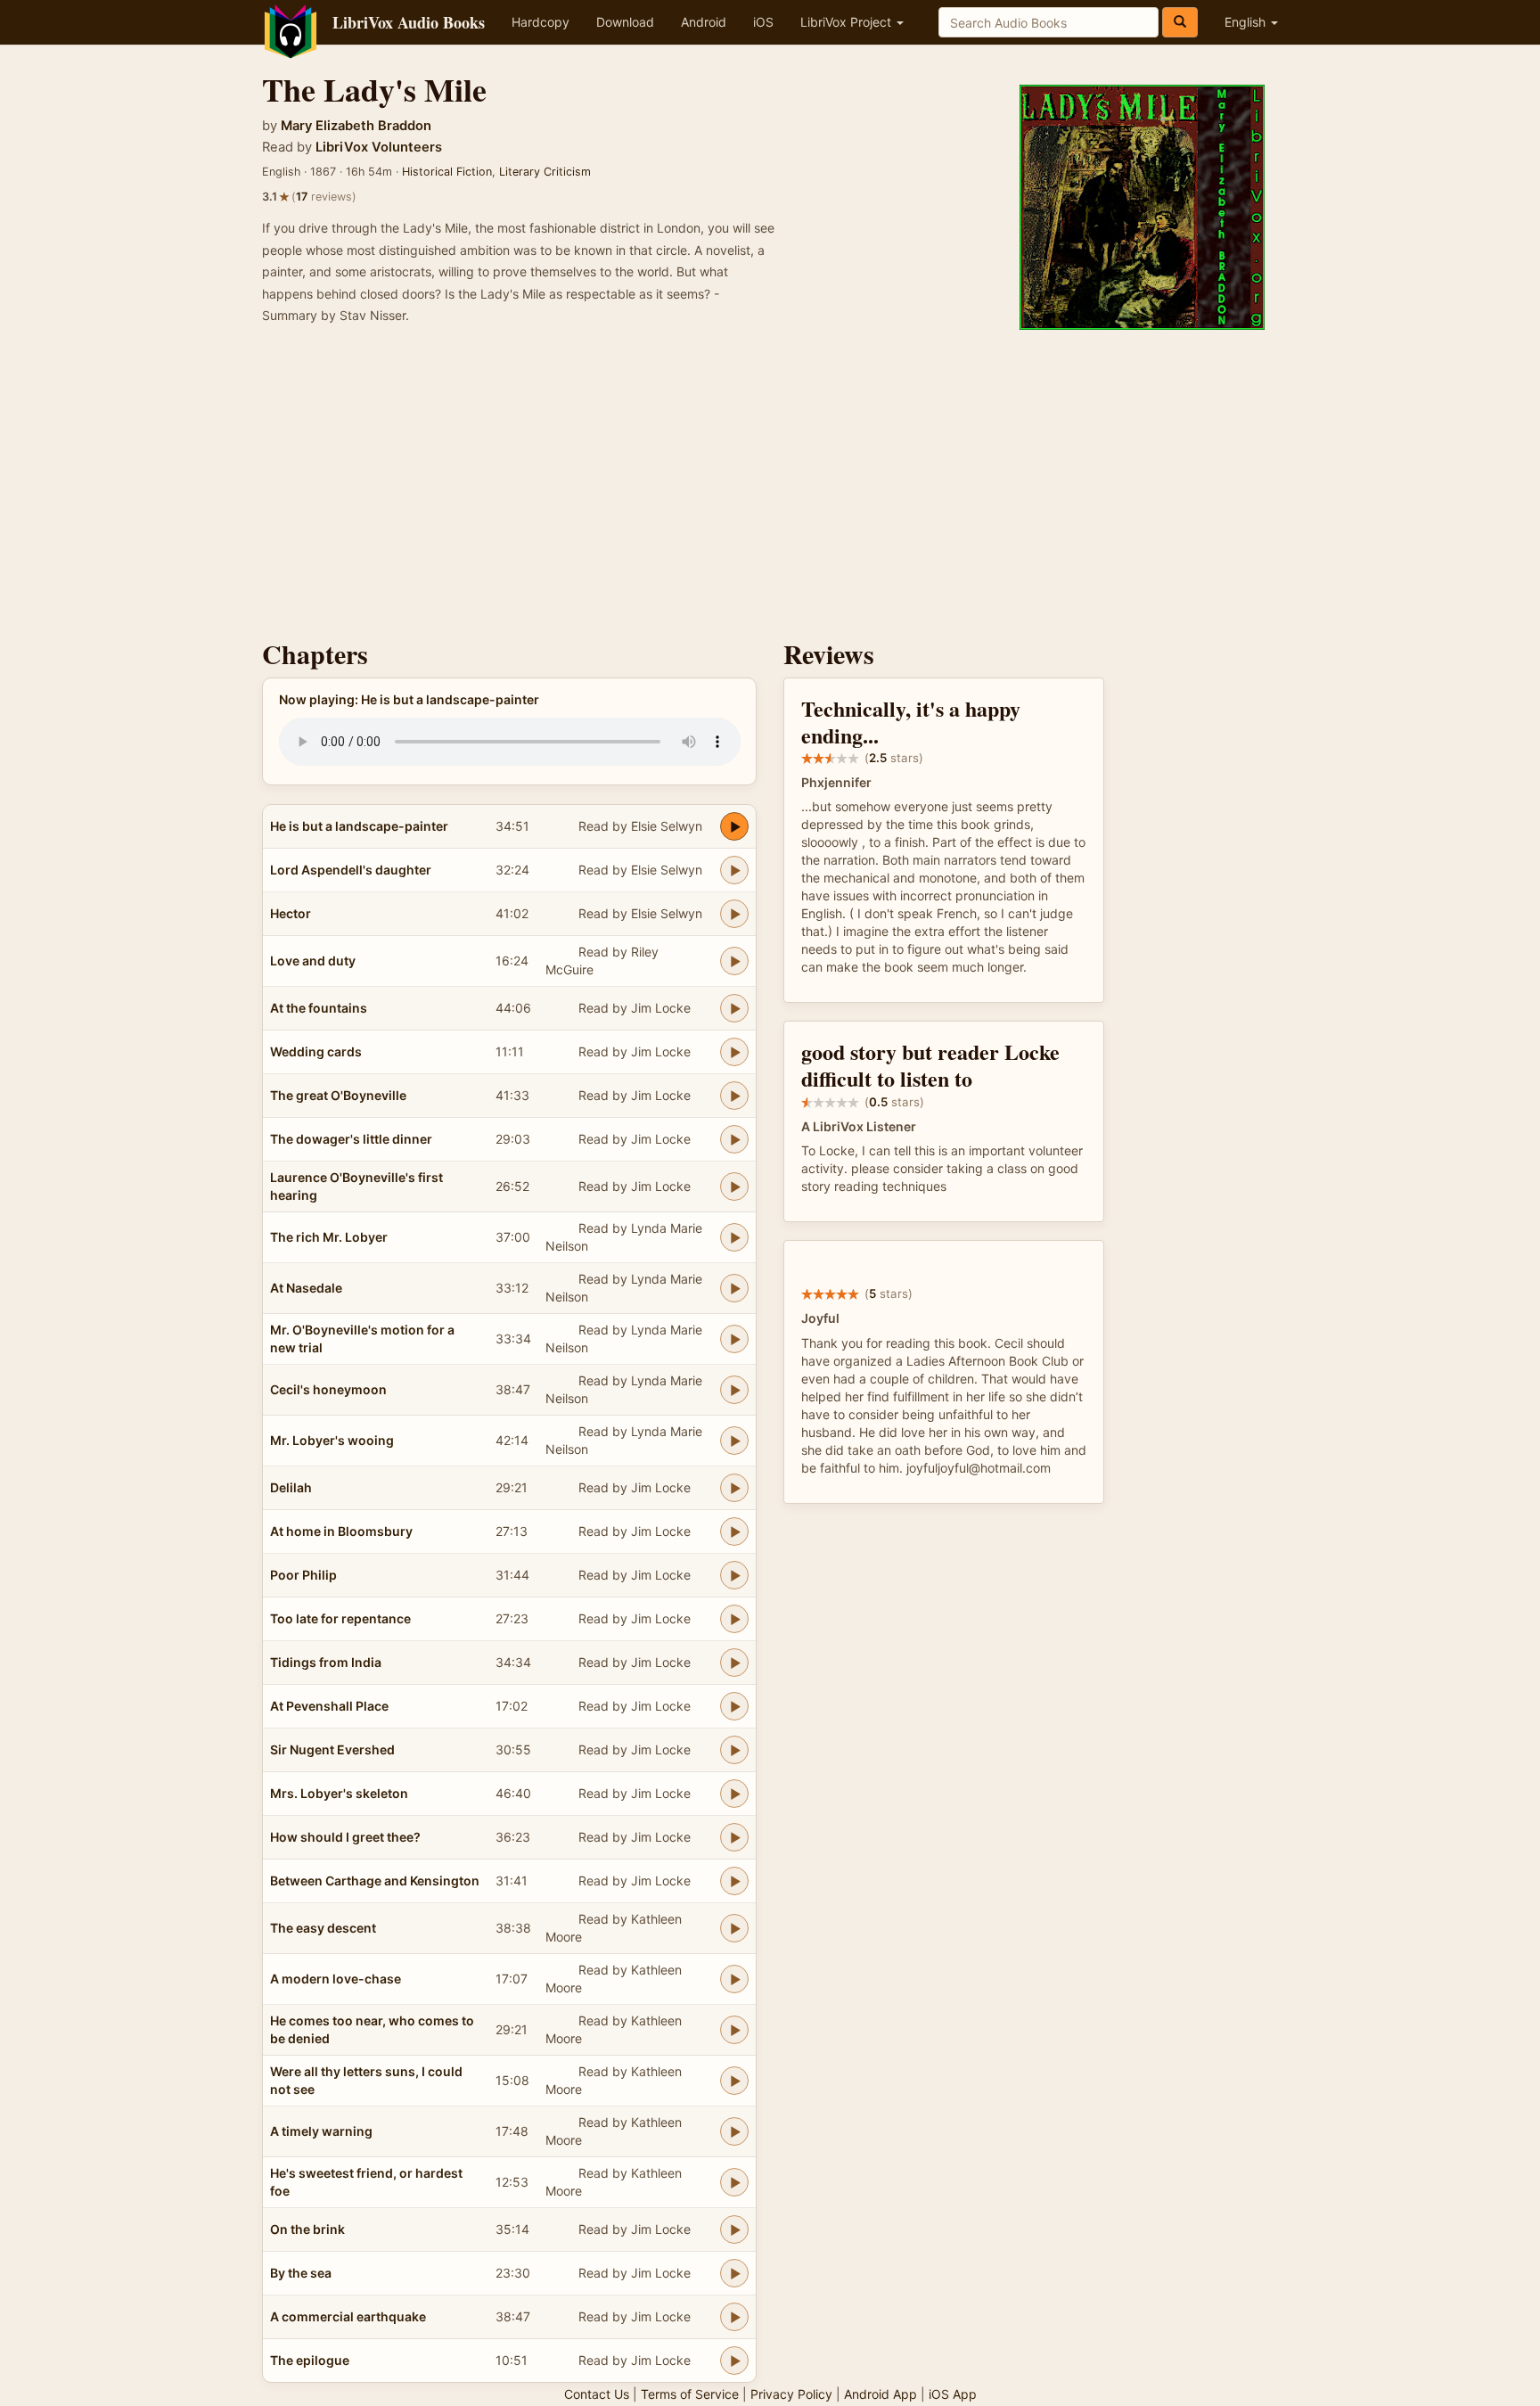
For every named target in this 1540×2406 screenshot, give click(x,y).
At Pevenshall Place (329, 1706)
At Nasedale (306, 1288)
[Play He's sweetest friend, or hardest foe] (734, 2182)
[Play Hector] (734, 914)
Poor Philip (303, 1575)
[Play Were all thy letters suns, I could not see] (734, 2081)
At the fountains (319, 1008)
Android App (881, 2394)
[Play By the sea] (734, 2273)
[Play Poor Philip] (734, 1575)
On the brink (307, 2229)
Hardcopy (541, 22)
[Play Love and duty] (734, 961)
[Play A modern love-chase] (734, 1979)
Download (625, 22)
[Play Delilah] (734, 1488)
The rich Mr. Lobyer (329, 1237)
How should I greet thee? (345, 1837)
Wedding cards (316, 1051)
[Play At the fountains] (734, 1008)
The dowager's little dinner (351, 1139)
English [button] (1247, 22)
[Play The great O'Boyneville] (734, 1096)
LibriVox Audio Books (409, 22)
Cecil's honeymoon (328, 1389)
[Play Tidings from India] (734, 1663)
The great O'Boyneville (338, 1095)
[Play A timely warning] (734, 2131)
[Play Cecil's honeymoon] (734, 1390)
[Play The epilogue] (734, 2361)
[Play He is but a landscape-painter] (734, 826)
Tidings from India (326, 1662)
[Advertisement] (770, 488)
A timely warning (321, 2131)
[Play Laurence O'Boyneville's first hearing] (734, 1187)
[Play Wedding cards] (734, 1052)
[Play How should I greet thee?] (734, 1837)
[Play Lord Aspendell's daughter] (734, 870)
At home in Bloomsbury (341, 1531)
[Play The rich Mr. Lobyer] (734, 1237)
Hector (291, 913)
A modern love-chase (336, 1979)
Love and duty (313, 961)
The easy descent (323, 1928)
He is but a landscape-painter (359, 826)
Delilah (291, 1487)
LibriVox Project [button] (848, 22)
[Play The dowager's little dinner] (734, 1139)
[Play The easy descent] (734, 1928)
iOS (763, 22)
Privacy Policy (791, 2394)
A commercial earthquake (348, 2316)
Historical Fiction (447, 172)
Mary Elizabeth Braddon (356, 126)
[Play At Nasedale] (734, 1288)
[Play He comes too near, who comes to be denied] (734, 2030)
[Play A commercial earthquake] (734, 2317)
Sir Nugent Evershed (332, 1749)
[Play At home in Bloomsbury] (734, 1531)
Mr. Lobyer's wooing (332, 1440)
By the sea (301, 2273)
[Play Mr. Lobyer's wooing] (734, 1441)
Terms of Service (690, 2394)
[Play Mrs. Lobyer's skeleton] (734, 1794)
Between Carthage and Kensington (375, 1880)
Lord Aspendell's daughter (351, 870)
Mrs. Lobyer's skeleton (339, 1793)
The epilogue (310, 2360)
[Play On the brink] (734, 2229)
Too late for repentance (340, 1618)
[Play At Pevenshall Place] (734, 1706)
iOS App (953, 2394)
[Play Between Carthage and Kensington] (734, 1881)
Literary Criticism (545, 172)
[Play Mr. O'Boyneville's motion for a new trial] (734, 1339)
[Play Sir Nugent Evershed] (734, 1750)
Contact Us (597, 2394)
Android (704, 22)
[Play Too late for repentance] (734, 1619)
